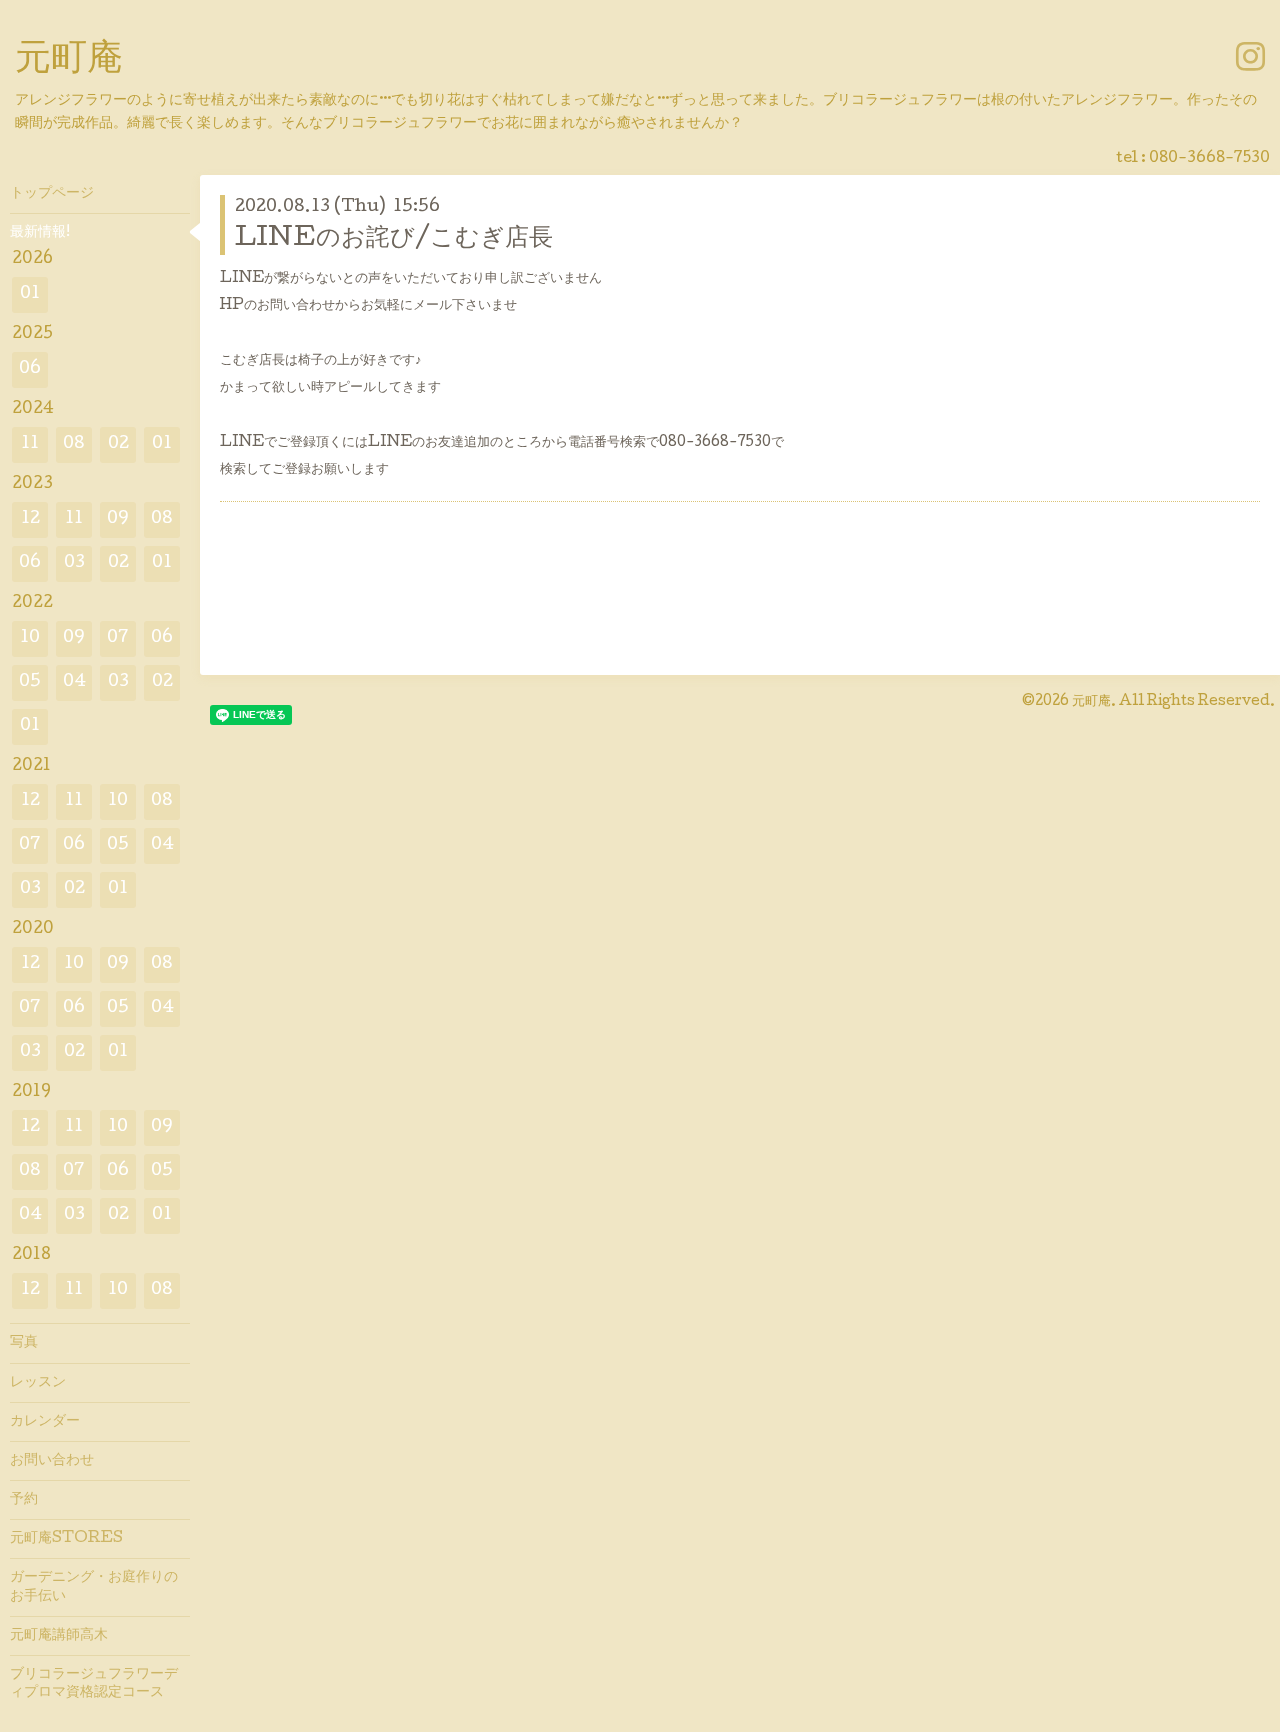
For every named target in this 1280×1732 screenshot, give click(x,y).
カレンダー (45, 1422)
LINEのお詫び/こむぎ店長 (394, 239)
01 (30, 294)
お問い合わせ (52, 1461)
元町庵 (69, 61)
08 (74, 444)
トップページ (52, 194)
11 (30, 444)
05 (30, 682)
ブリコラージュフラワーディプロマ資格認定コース (94, 1684)
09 (118, 519)
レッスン (38, 1383)
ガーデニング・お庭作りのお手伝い (94, 1587)
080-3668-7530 (1209, 159)
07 (118, 638)
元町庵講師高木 (59, 1636)
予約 (24, 1500)
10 (30, 638)
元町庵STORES (66, 1539)
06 (30, 369)
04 (74, 682)
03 (74, 563)
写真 (24, 1343)
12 (30, 519)
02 (118, 444)
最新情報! (40, 233)
